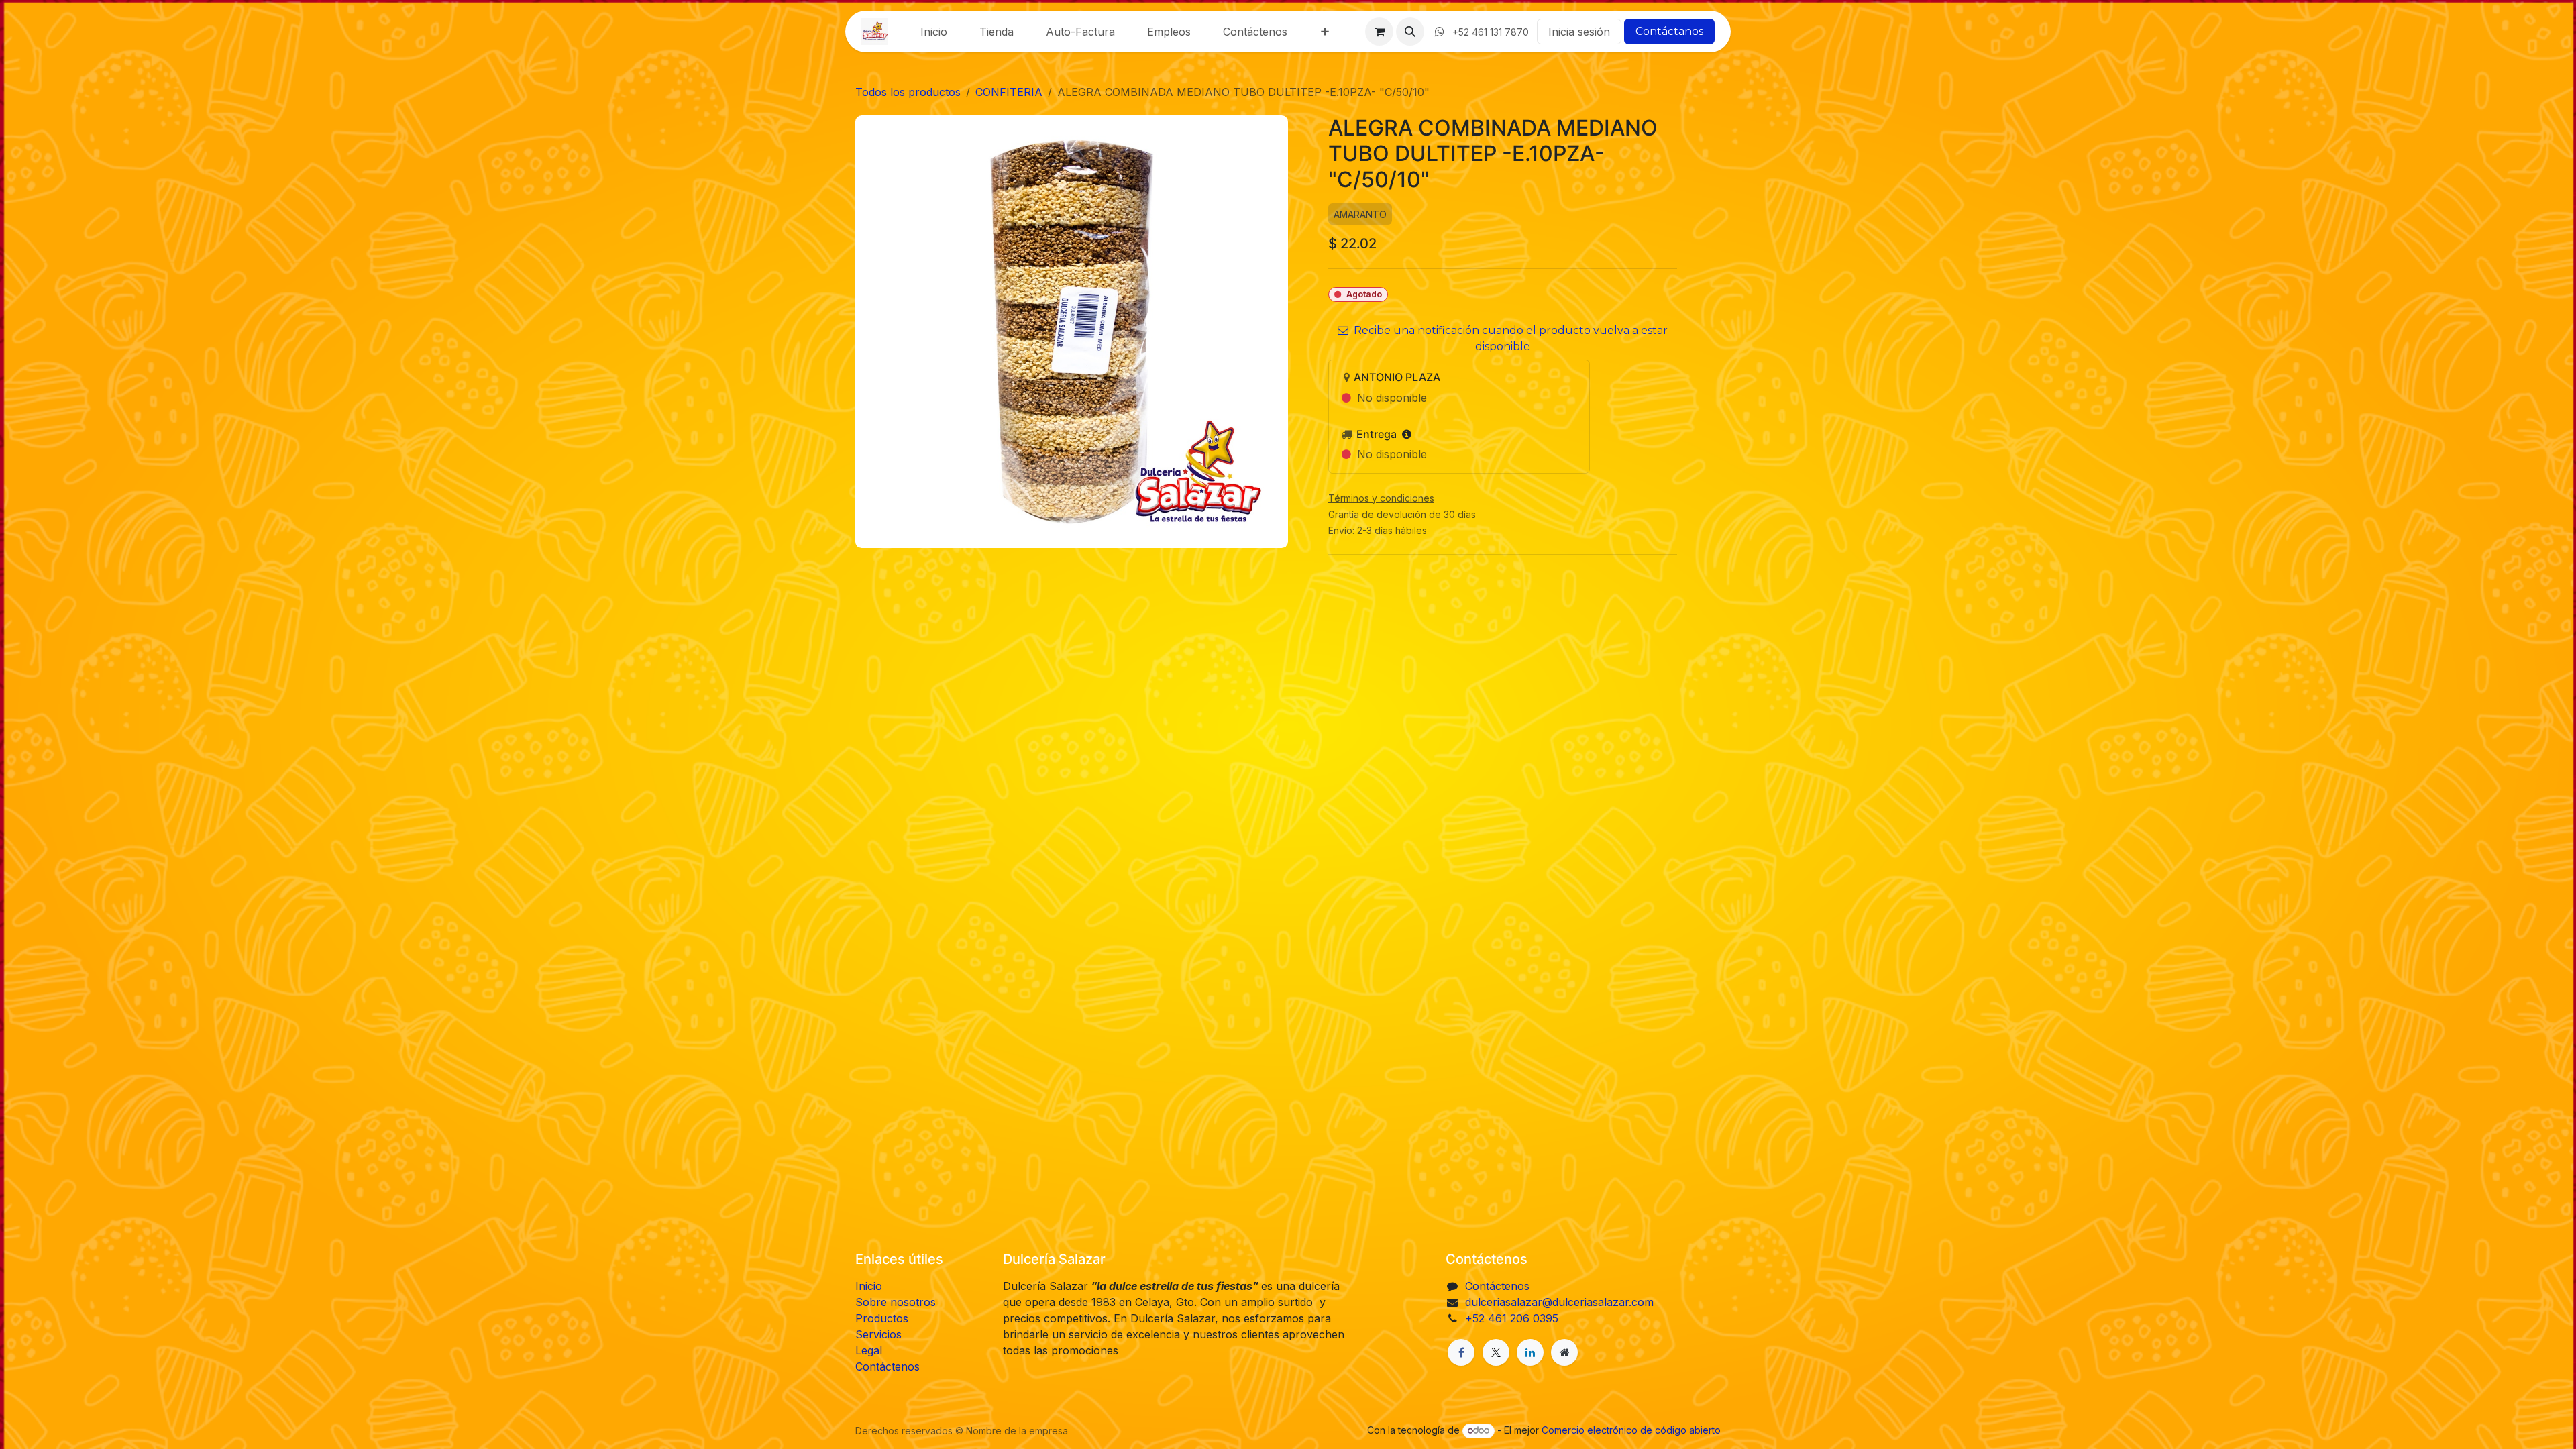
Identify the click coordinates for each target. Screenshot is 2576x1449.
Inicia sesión (1579, 32)
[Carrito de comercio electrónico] (1379, 32)
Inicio (869, 1286)
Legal (869, 1350)
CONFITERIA (1009, 92)
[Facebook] (1461, 1352)
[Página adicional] (1564, 1352)
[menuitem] (934, 32)
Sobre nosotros (896, 1302)
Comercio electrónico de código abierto (1631, 1430)
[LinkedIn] (1530, 1352)
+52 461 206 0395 (1512, 1318)
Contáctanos (1669, 31)
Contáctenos (888, 1366)
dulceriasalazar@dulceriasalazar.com (1559, 1302)
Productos (882, 1318)
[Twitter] (1496, 1352)
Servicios (878, 1334)
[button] (1410, 32)
